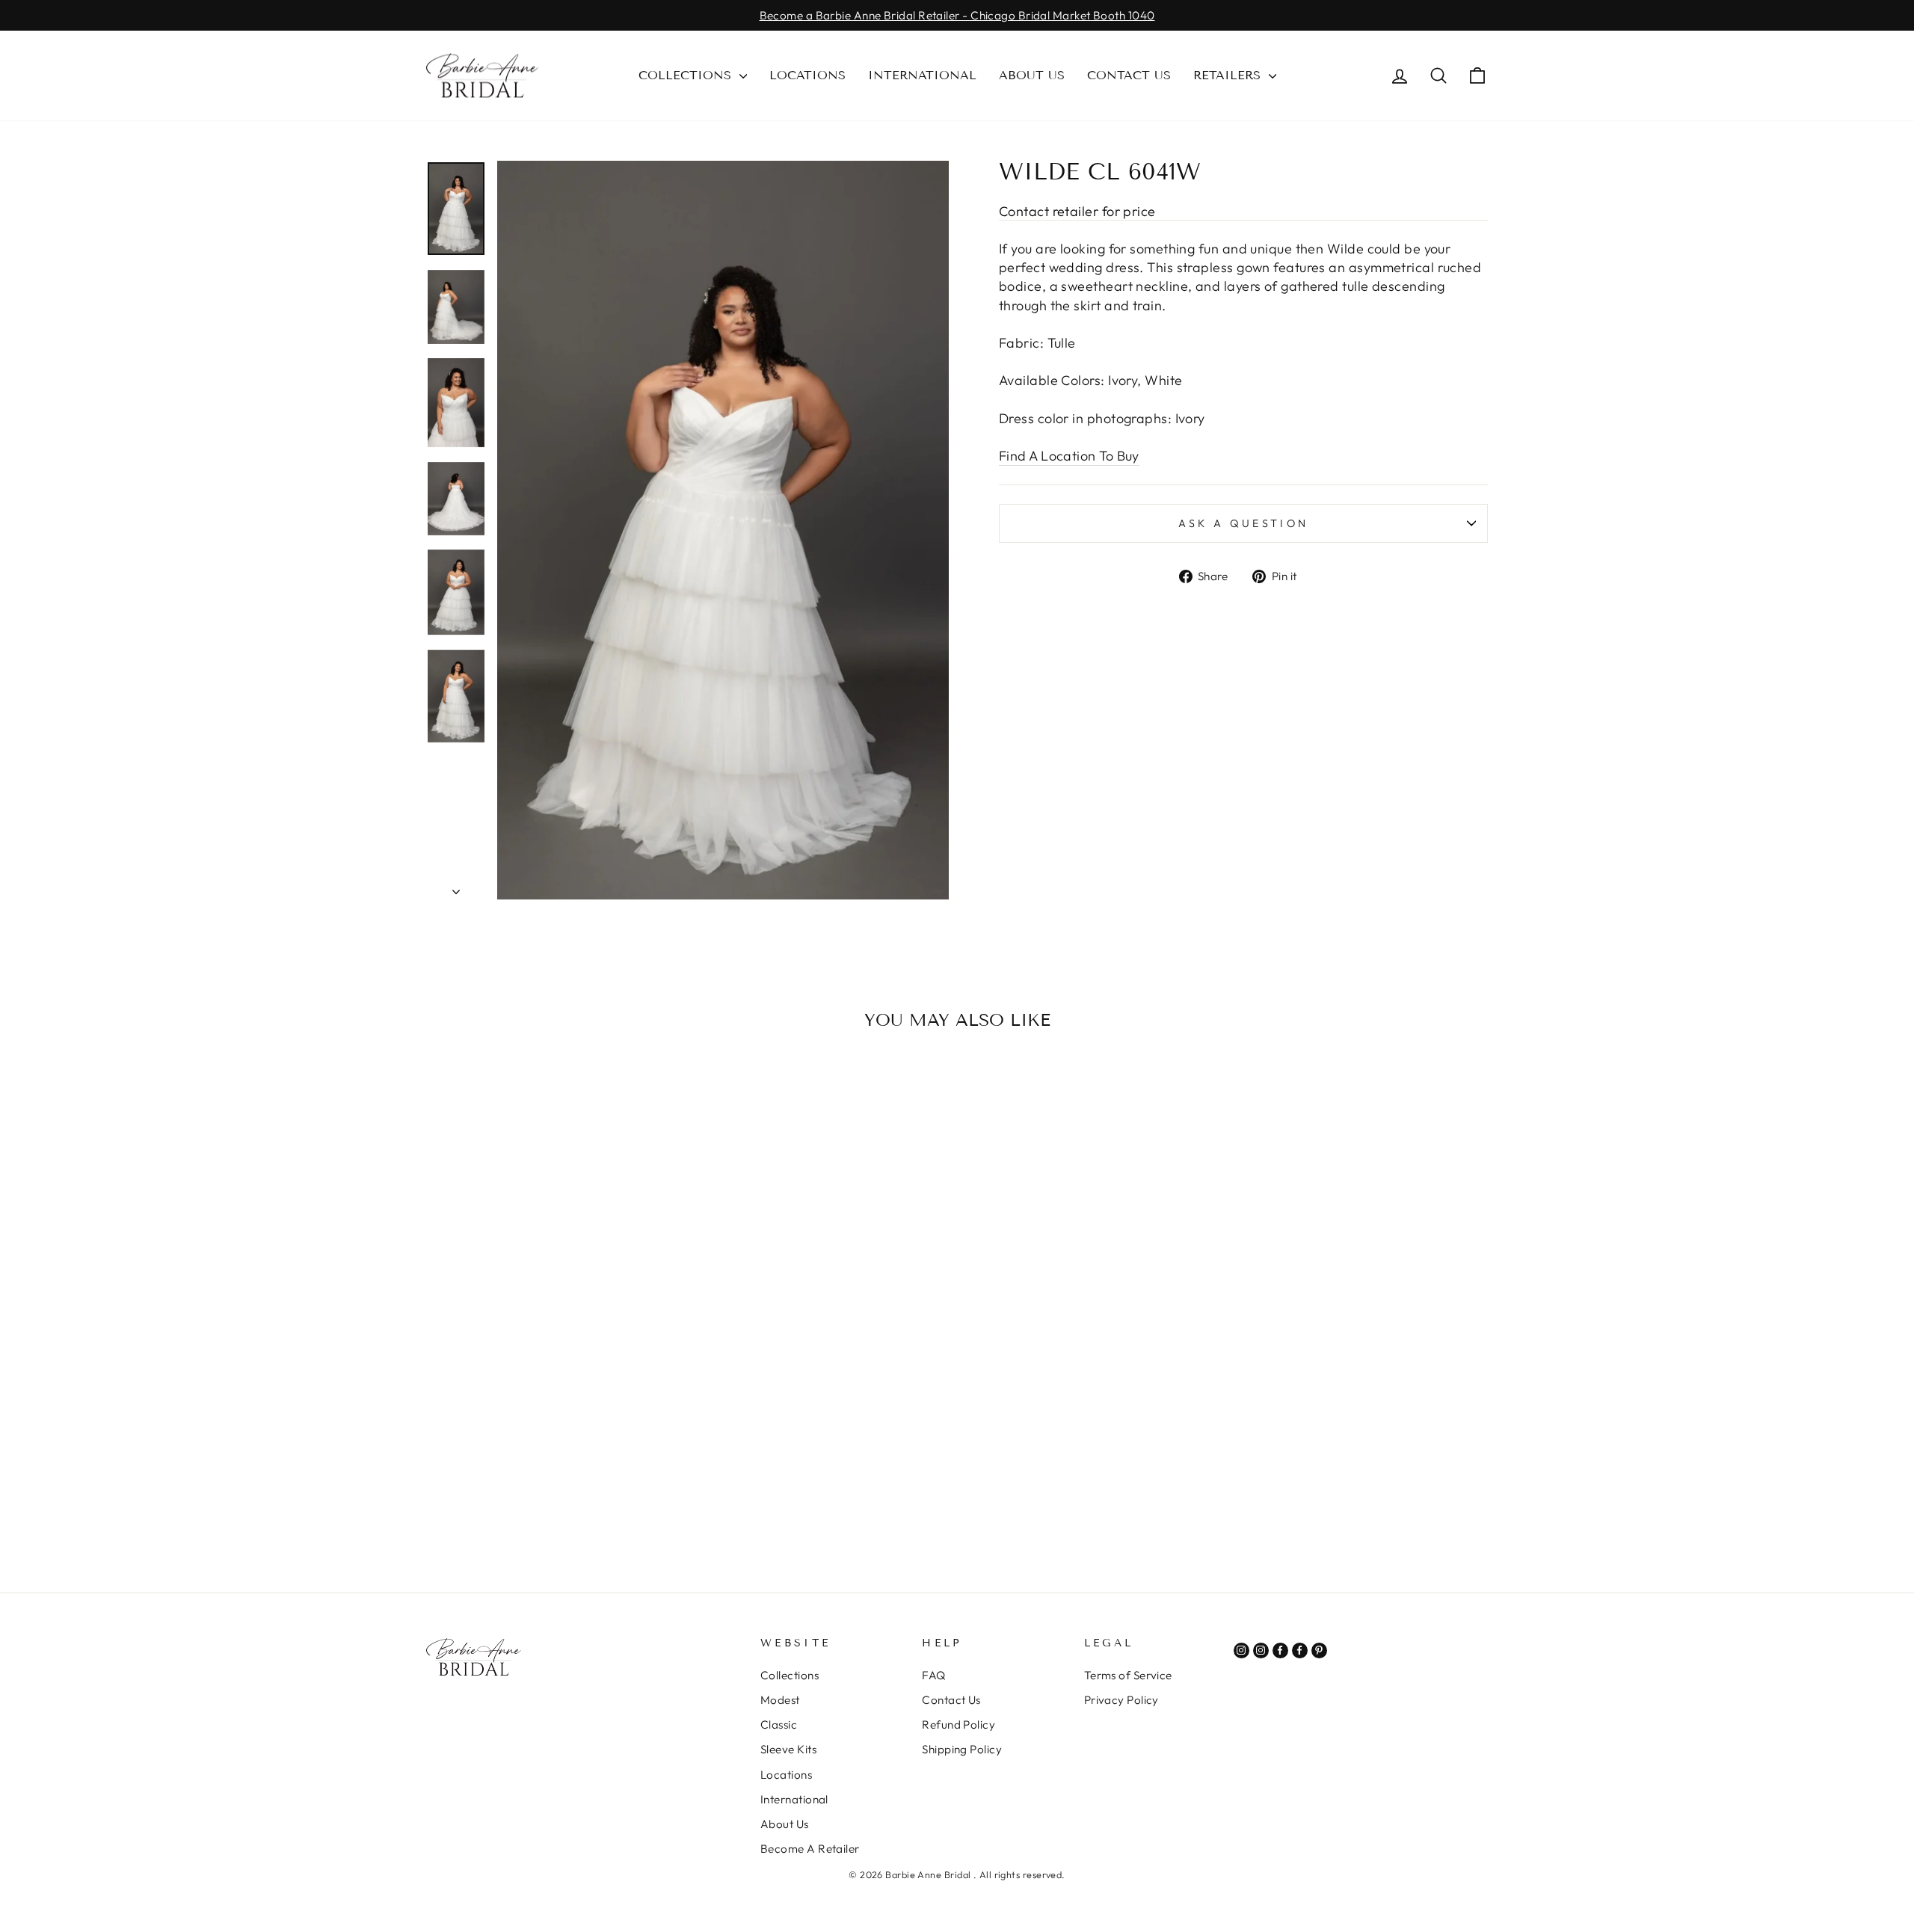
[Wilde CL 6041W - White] (563, 1504)
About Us (1032, 75)
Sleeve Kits (788, 1749)
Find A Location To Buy (1069, 456)
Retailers (1229, 75)
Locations (807, 75)
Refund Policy (958, 1725)
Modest (780, 1700)
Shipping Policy (962, 1749)
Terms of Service (1128, 1675)
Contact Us (1129, 75)
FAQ (933, 1675)
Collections (687, 75)
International (922, 75)
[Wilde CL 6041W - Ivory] (542, 1504)
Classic (779, 1725)
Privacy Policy (1121, 1700)
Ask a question (1243, 523)
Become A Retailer (810, 1849)
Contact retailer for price (1077, 211)
